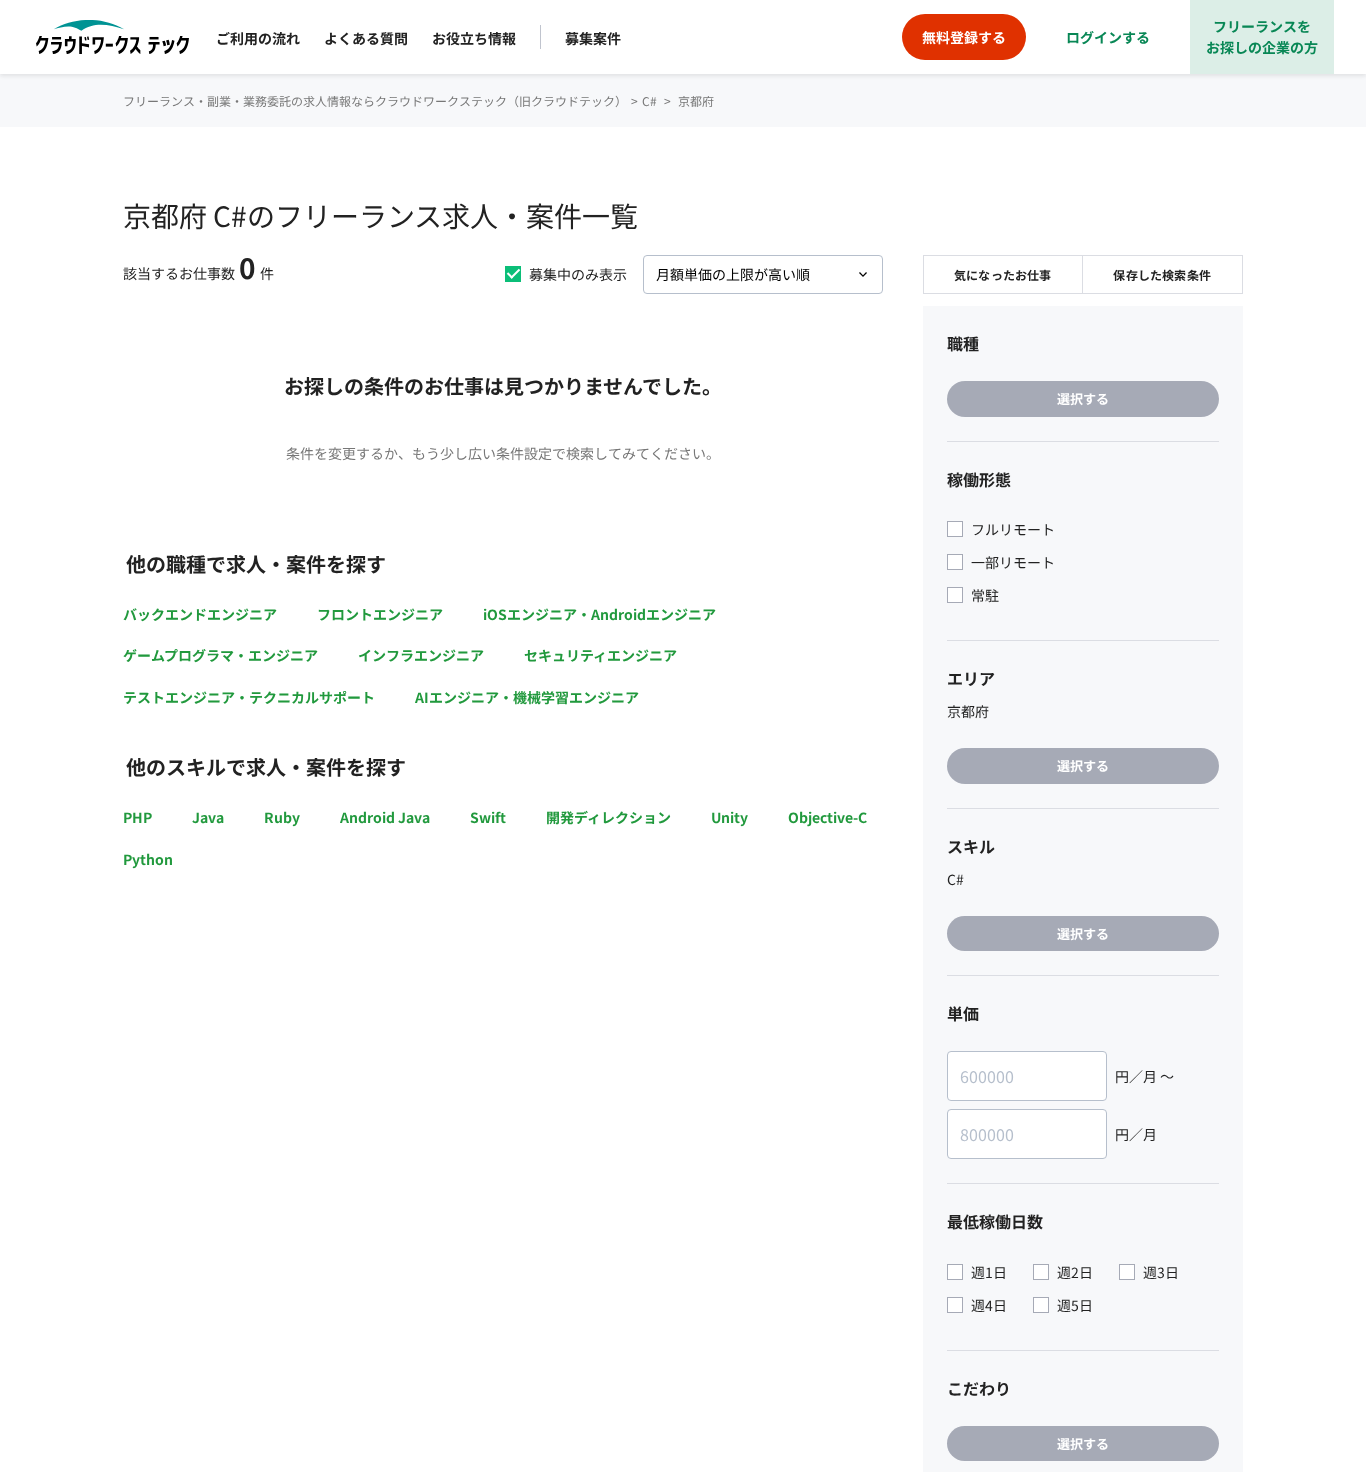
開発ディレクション (608, 817)
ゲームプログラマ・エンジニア (220, 655)
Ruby (282, 817)
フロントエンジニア (380, 614)
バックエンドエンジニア (200, 614)
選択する (1083, 398)
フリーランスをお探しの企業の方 (1262, 36)
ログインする (1108, 37)
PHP (137, 817)
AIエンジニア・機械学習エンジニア (527, 697)
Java (208, 817)
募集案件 (593, 38)
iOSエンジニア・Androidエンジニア (599, 614)
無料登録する (964, 37)
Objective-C (827, 817)
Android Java (385, 817)
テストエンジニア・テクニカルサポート (249, 697)
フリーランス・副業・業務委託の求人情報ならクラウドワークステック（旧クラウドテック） (375, 100)
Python (148, 859)
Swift (488, 817)
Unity (729, 817)
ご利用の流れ (258, 38)
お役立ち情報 (474, 38)
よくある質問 (366, 38)
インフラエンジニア (421, 655)
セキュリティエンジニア (600, 655)
